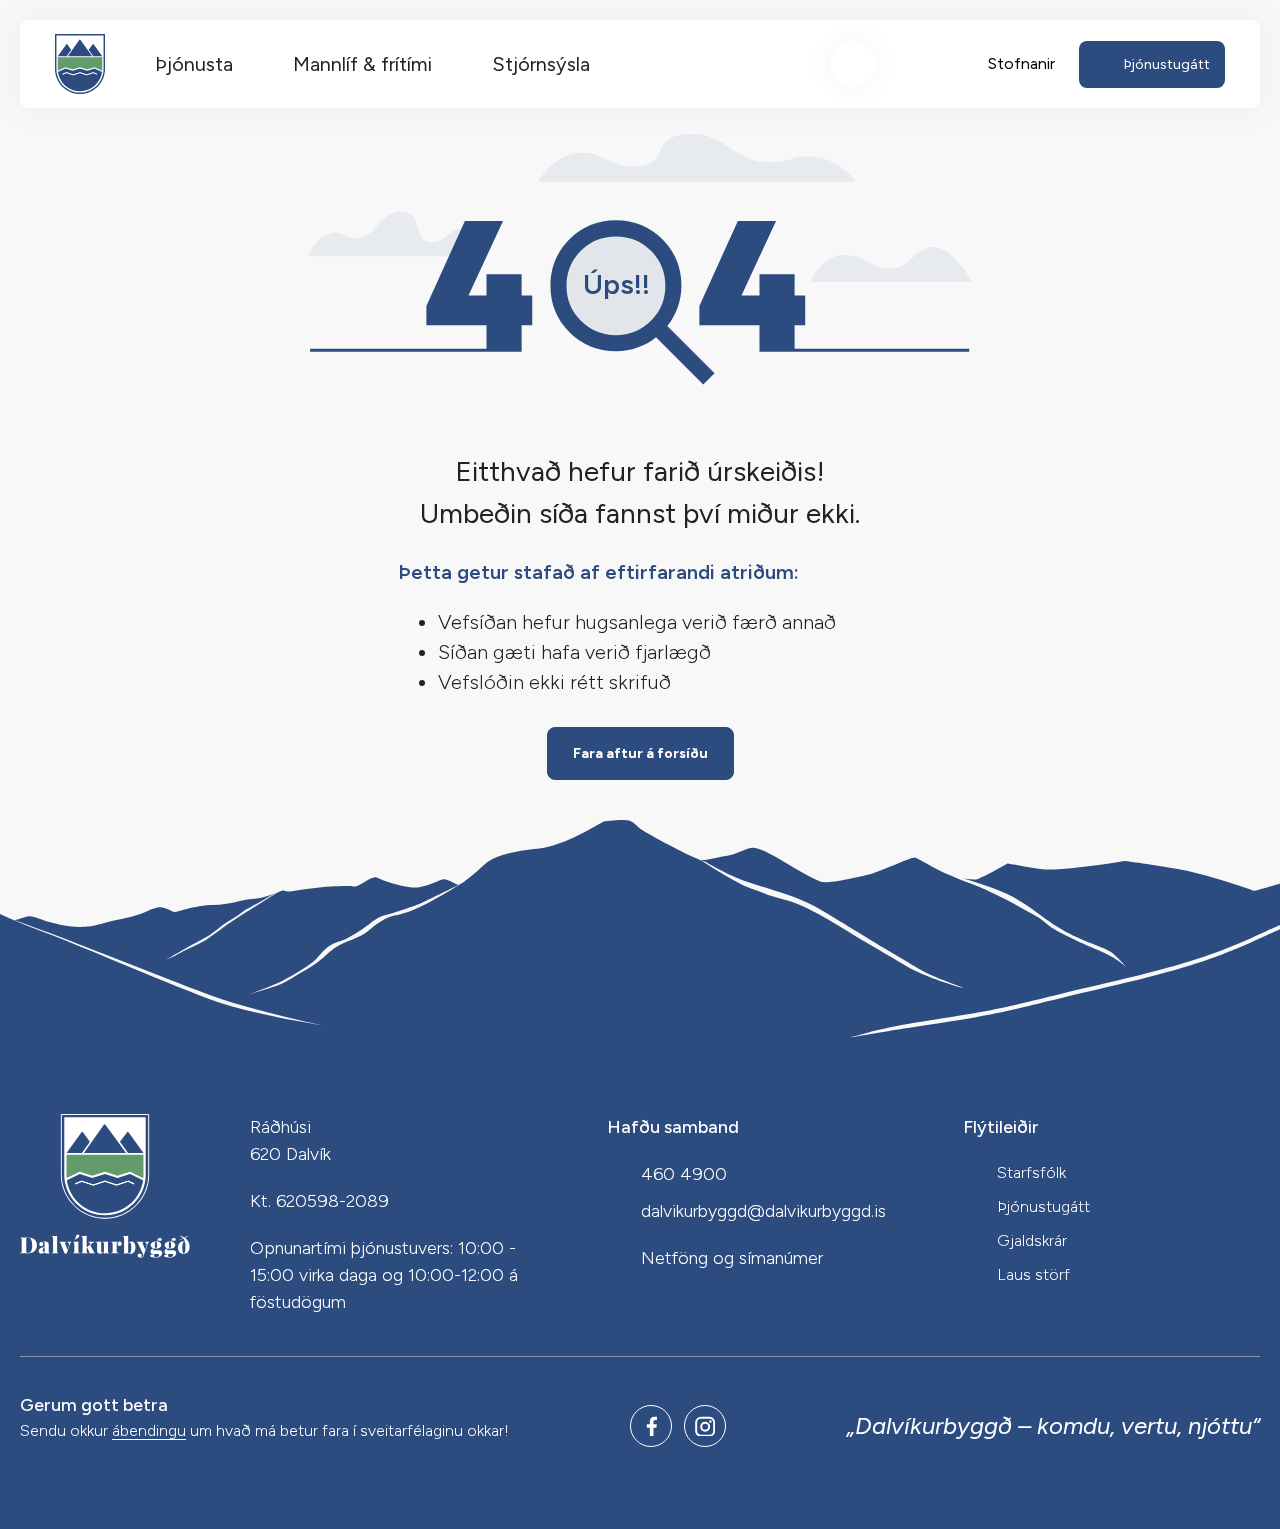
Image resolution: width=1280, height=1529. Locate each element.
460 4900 (684, 1174)
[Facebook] (651, 1426)
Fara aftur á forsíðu (640, 753)
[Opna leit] (853, 64)
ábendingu (149, 1431)
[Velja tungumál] (927, 64)
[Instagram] (705, 1426)
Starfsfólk (1031, 1172)
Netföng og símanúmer (732, 1258)
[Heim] (80, 64)
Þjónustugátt (1043, 1206)
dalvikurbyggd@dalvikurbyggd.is (763, 1211)
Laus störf (1033, 1274)
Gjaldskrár (1032, 1240)
